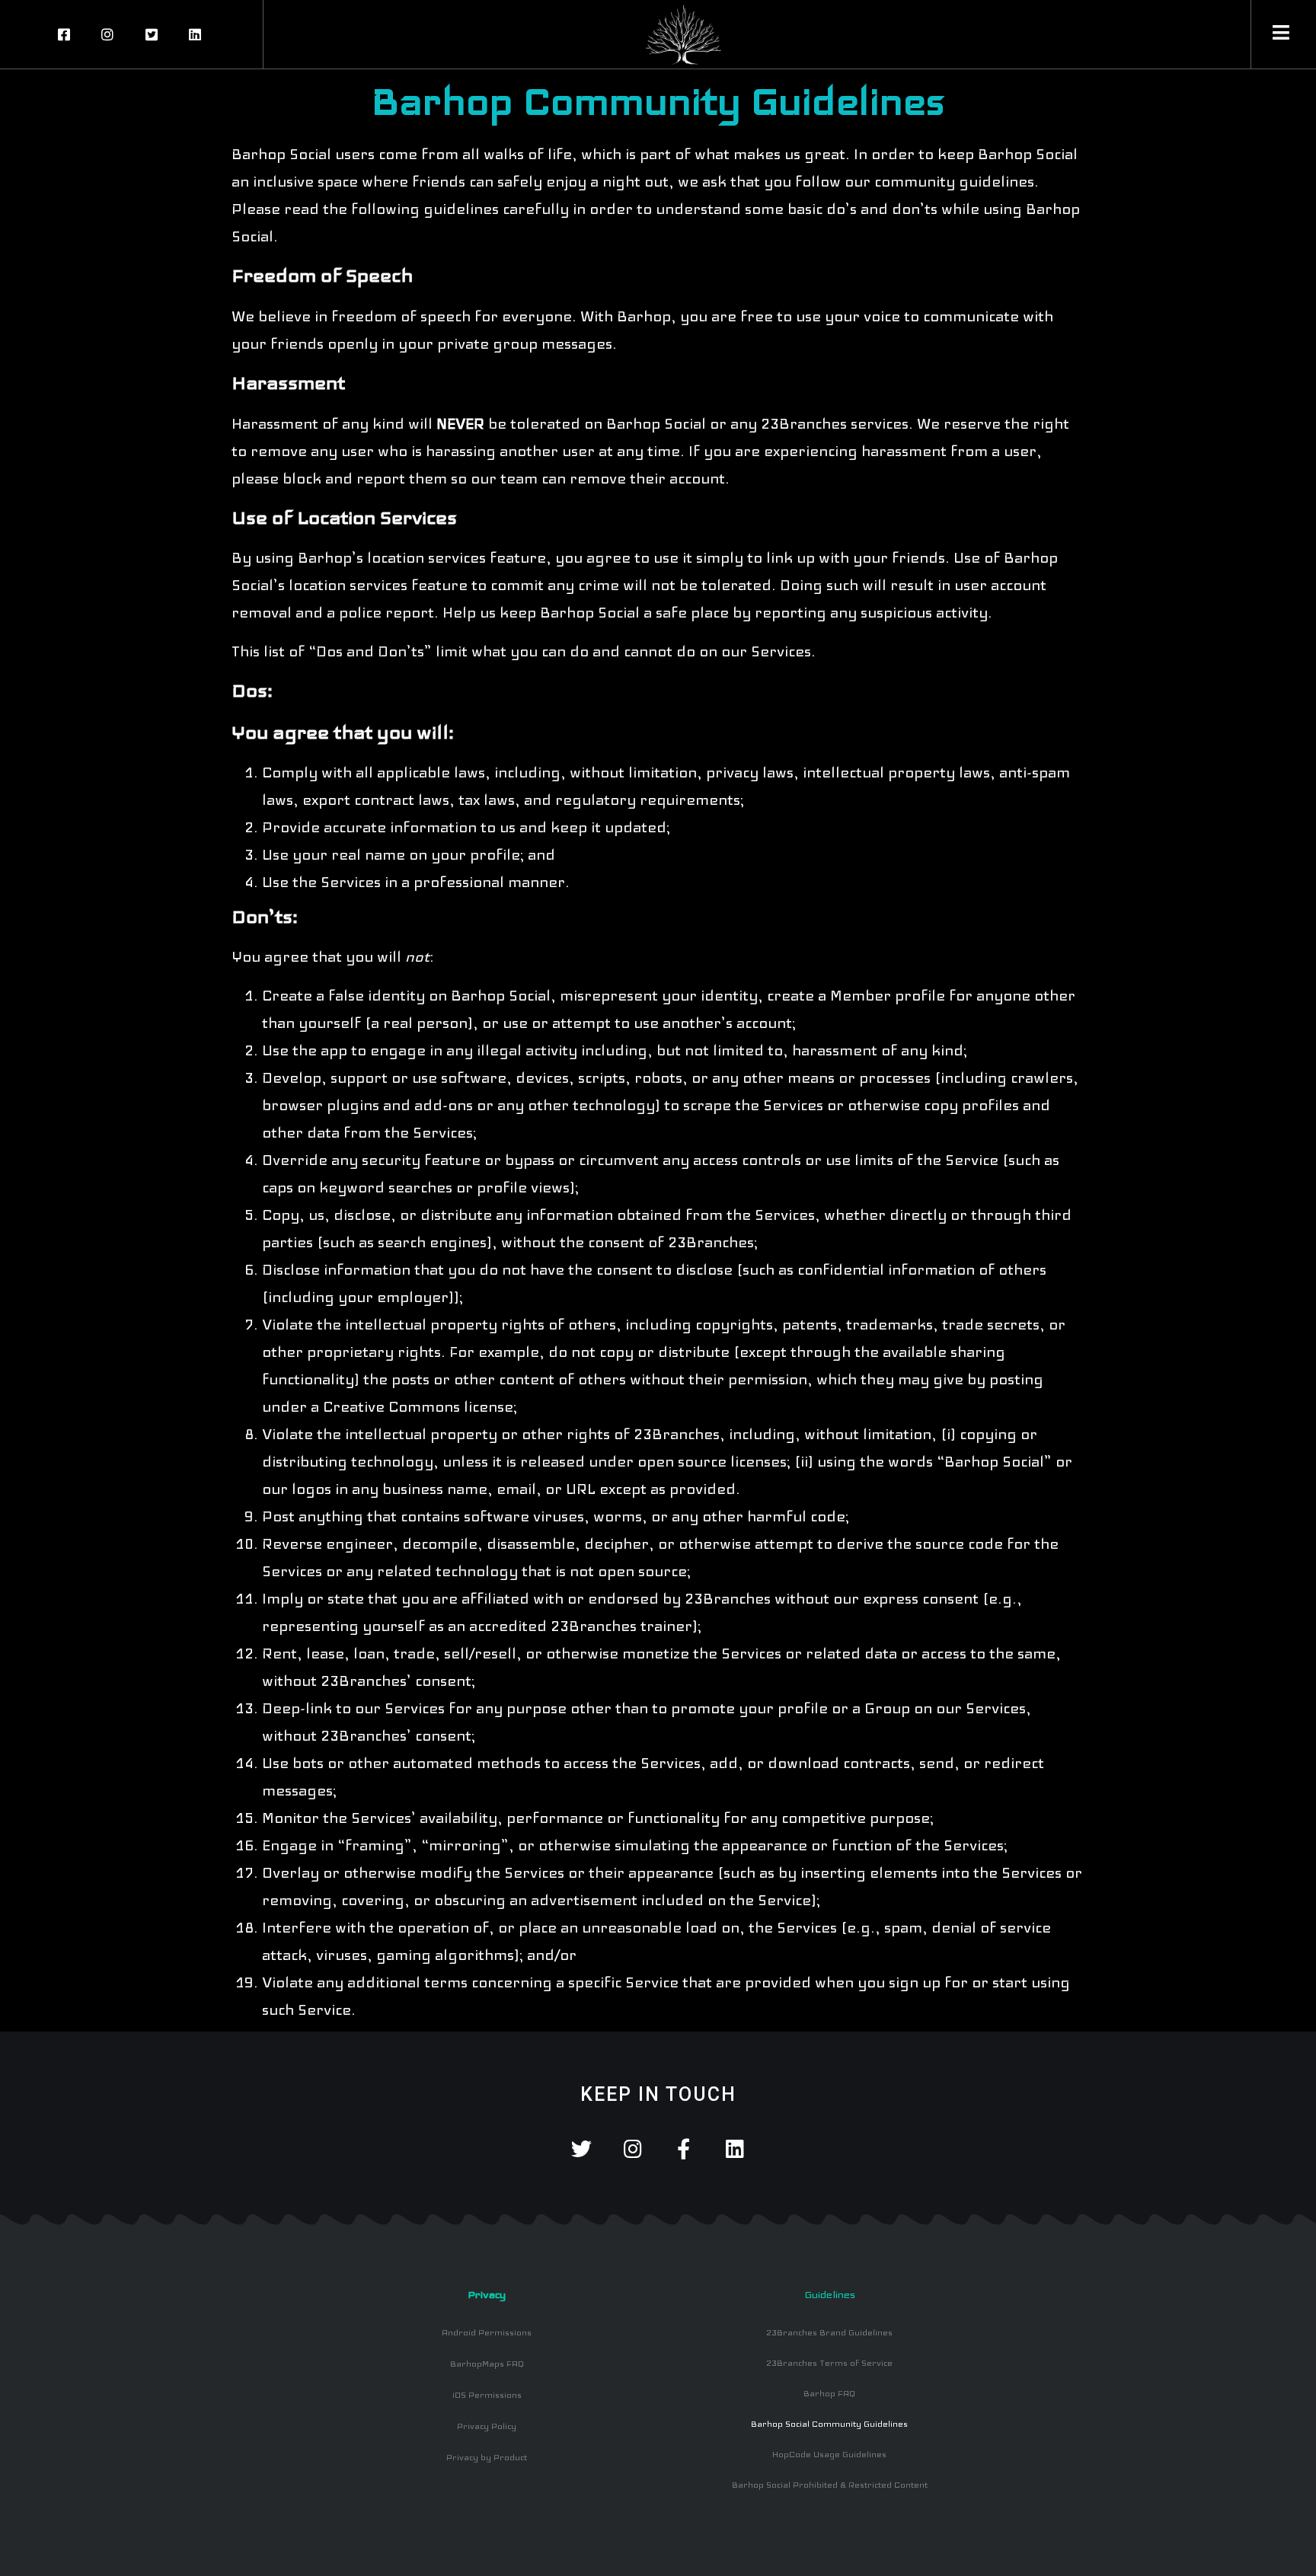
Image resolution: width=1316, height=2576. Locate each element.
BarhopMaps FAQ (487, 2364)
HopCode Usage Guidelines (829, 2454)
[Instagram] (632, 2148)
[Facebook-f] (684, 2148)
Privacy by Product (487, 2457)
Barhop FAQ (829, 2393)
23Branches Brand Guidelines (829, 2332)
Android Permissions (487, 2332)
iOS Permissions (487, 2395)
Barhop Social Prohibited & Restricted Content (830, 2485)
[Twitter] (581, 2148)
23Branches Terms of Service (829, 2363)
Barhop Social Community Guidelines (829, 2424)
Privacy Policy (487, 2426)
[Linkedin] (735, 2148)
